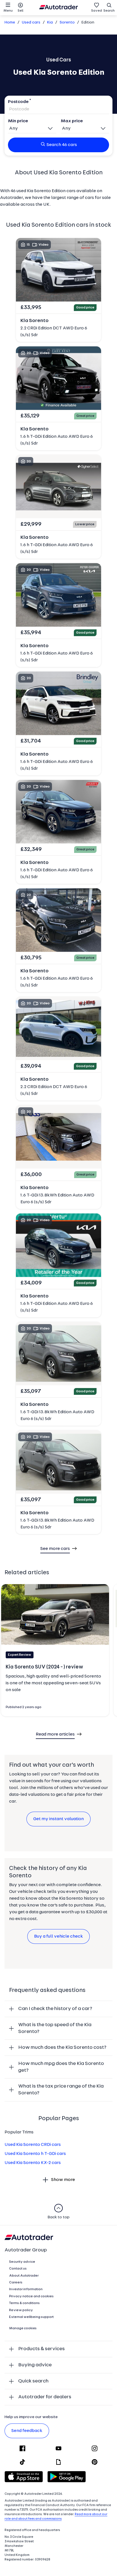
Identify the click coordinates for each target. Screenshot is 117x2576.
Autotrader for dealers (45, 2397)
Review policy (21, 2310)
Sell (20, 11)
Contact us (18, 2269)
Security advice (22, 2262)
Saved (97, 11)
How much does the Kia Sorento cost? (62, 2048)
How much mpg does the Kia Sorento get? (61, 2067)
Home (10, 22)
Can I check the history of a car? (55, 2009)
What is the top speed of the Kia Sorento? (55, 2028)
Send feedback (27, 2431)
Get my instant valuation (58, 1819)
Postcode (18, 102)
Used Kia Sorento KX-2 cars (33, 2163)
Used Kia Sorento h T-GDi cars (35, 2154)
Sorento (67, 22)
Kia (50, 22)
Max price (72, 121)
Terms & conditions (24, 2303)
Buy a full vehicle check (58, 1936)
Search (109, 11)
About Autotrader (24, 2276)
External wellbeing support (31, 2317)
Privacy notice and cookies (31, 2296)
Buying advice (35, 2365)
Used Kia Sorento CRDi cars (33, 2145)
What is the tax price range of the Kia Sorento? (61, 2090)
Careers (16, 2283)
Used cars (31, 22)
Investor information (26, 2289)
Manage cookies (23, 2328)
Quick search (33, 2381)
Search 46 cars (62, 145)
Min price (18, 121)
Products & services (41, 2349)
